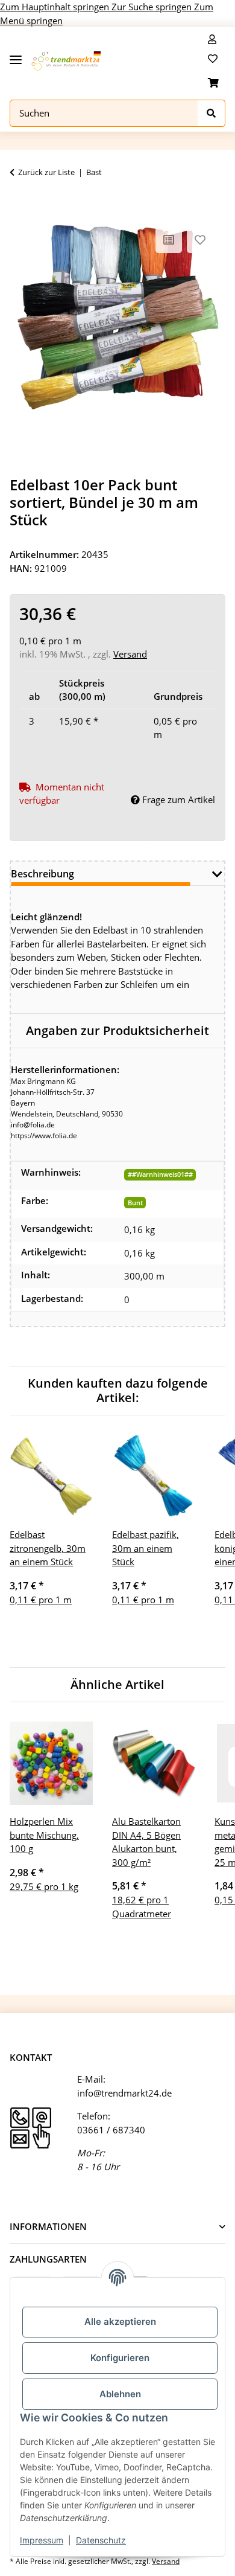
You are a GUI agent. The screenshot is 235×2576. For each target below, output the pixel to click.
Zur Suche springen (153, 7)
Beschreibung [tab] (42, 874)
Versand (130, 654)
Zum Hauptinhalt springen (56, 7)
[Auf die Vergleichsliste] (169, 240)
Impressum (42, 2540)
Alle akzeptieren (120, 2321)
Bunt (135, 1203)
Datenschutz (101, 2540)
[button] (212, 39)
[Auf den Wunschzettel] (200, 240)
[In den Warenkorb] (19, 205)
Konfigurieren (120, 2358)
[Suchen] (211, 113)
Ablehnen (120, 2394)
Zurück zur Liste (46, 172)
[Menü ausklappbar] (16, 55)
